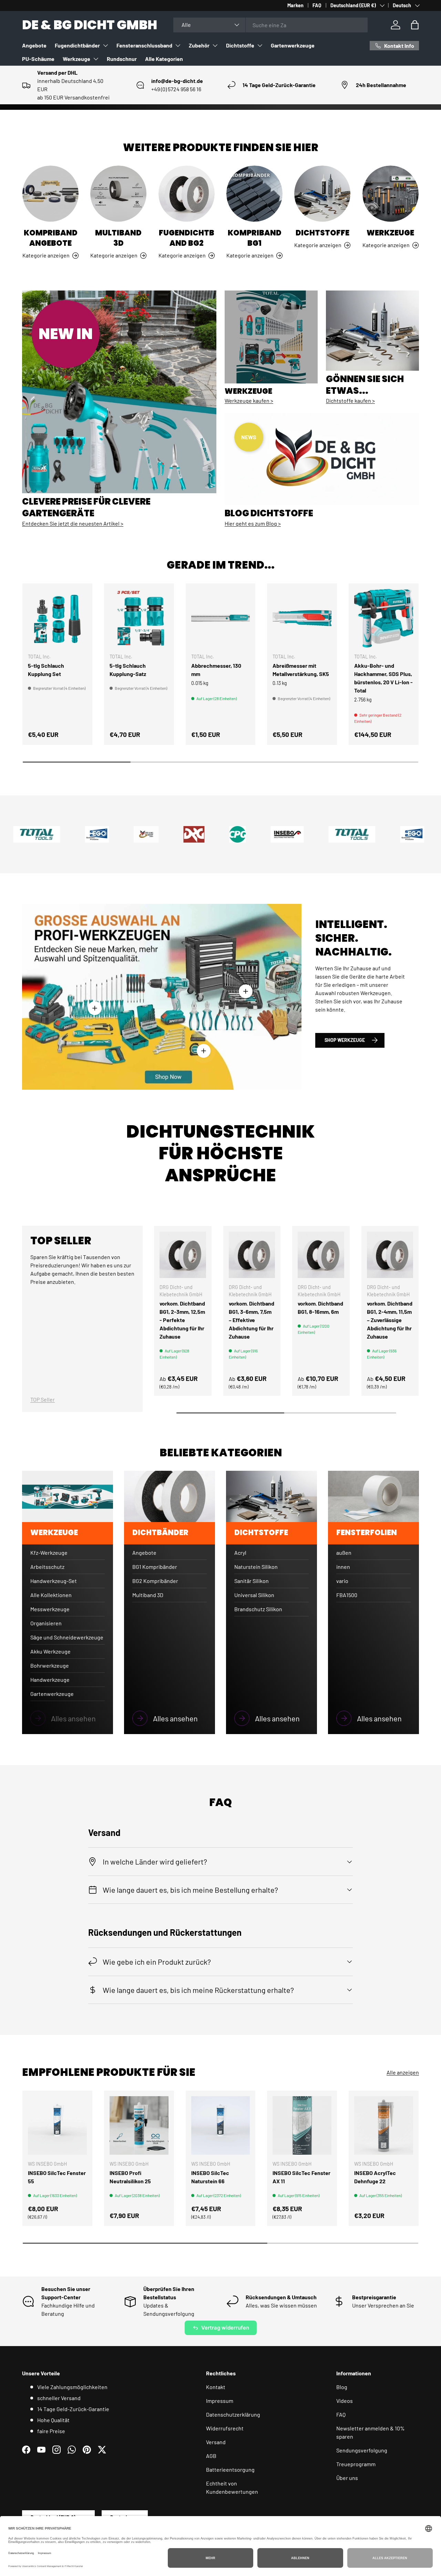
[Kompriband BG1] (254, 194)
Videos (345, 2401)
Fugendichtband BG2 (187, 238)
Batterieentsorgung (230, 2469)
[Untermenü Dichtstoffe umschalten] (260, 45)
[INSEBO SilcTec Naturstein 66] (221, 2126)
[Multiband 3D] (118, 194)
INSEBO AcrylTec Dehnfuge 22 (375, 2177)
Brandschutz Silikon (258, 1609)
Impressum (220, 2401)
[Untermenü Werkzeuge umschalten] (96, 59)
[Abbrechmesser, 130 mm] (221, 618)
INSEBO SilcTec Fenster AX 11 (301, 2177)
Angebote (34, 45)
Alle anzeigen (403, 2072)
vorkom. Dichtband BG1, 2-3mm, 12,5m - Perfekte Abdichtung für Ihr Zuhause (182, 1320)
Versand (216, 2442)
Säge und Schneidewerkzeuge (67, 1637)
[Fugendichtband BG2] (187, 194)
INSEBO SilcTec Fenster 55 (57, 2177)
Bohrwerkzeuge (50, 1665)
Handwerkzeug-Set (54, 1581)
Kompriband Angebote (51, 238)
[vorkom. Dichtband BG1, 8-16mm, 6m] (321, 1255)
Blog (342, 2387)
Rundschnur (122, 59)
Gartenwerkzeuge (293, 45)
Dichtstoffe (240, 45)
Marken (295, 5)
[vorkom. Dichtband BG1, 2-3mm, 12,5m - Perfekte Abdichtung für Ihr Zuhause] (183, 1255)
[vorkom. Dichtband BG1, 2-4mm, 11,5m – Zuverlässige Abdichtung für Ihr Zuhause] (390, 1255)
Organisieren (46, 1623)
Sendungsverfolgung (362, 2450)
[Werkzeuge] (391, 194)
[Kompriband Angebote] (50, 194)
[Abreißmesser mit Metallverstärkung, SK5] (302, 618)
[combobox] (270, 25)
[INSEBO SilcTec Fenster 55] (57, 2126)
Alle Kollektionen (51, 1595)
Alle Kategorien (164, 59)
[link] (68, 1718)
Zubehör (199, 45)
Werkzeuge (76, 59)
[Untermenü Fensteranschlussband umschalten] (178, 45)
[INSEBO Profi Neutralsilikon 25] (139, 2126)
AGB (211, 2456)
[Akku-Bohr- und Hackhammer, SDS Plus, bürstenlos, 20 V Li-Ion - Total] (384, 618)
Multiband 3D (118, 238)
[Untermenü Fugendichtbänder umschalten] (105, 45)
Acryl (240, 1553)
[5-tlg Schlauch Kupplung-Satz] (139, 618)
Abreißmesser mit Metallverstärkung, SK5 (301, 670)
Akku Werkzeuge (50, 1651)
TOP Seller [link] (43, 1399)
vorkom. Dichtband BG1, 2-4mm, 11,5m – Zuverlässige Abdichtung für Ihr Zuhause (390, 1320)
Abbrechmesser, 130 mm (216, 670)
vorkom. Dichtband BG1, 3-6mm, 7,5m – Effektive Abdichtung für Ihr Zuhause (252, 1320)
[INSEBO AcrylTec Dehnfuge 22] (384, 2126)
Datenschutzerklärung (233, 2414)
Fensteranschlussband (144, 45)
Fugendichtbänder (77, 45)
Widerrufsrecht (225, 2428)
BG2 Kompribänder (155, 1581)
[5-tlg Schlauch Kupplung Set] (57, 618)
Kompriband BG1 (255, 238)
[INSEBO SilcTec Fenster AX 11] (302, 2126)
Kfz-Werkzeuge (49, 1553)
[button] (415, 25)
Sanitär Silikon (252, 1581)
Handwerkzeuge (50, 1680)
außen (344, 1553)
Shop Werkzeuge (345, 1040)
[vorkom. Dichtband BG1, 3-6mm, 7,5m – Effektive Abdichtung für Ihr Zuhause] (252, 1255)
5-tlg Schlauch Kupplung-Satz (128, 670)
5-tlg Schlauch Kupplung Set (46, 670)
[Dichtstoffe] (322, 194)
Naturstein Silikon (256, 1567)
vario (342, 1581)
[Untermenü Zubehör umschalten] (215, 45)
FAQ (317, 5)
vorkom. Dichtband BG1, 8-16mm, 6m (320, 1307)
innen (343, 1567)
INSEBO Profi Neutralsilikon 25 (130, 2177)
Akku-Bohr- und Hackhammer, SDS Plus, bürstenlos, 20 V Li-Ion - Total (383, 678)
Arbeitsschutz (47, 1567)
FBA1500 (347, 1595)
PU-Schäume (38, 59)
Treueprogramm (356, 2464)
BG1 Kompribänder (155, 1567)
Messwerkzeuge (50, 1609)
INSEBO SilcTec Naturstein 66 (210, 2177)
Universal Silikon (254, 1595)
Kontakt (216, 2387)
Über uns (347, 2478)
